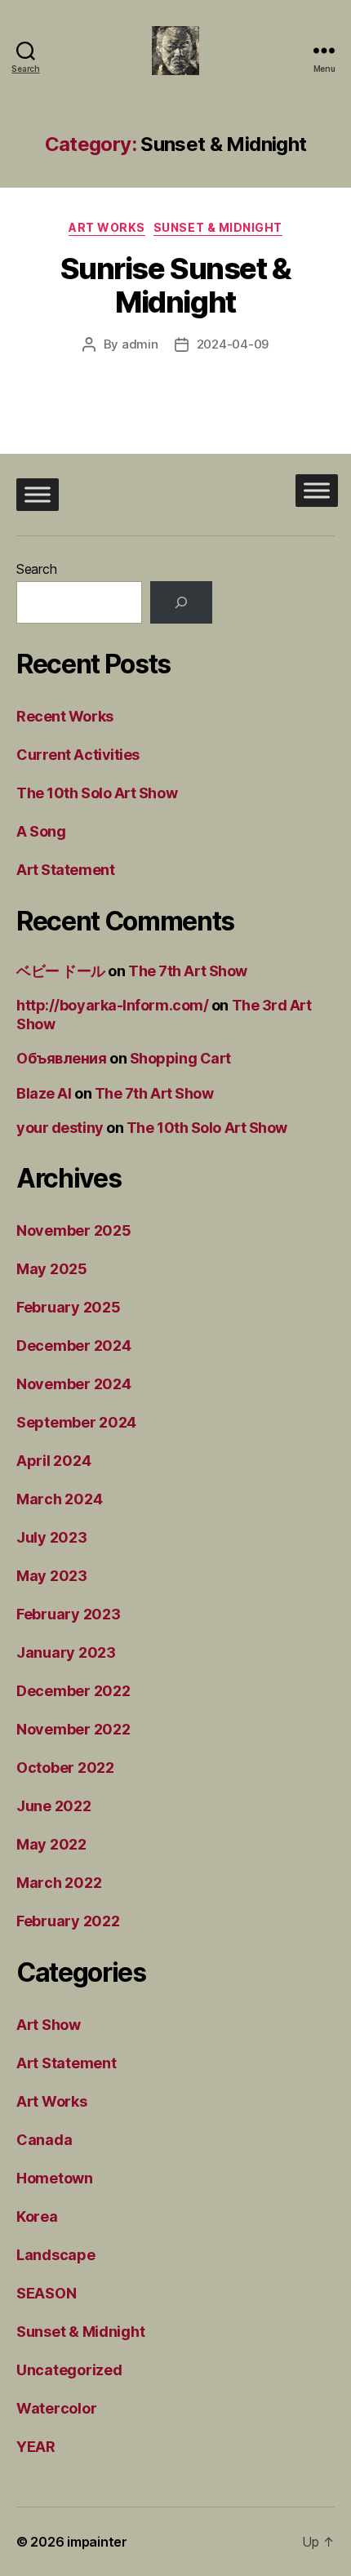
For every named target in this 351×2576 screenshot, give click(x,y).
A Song (41, 831)
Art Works (107, 227)
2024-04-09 (233, 344)
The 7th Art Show (188, 971)
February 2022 (68, 1921)
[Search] (181, 602)
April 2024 (53, 1461)
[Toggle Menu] (38, 494)
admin (140, 344)
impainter (97, 2542)
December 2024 (74, 1346)
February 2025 (69, 1307)
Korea (37, 2216)
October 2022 (65, 1768)
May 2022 (51, 1844)
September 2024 (76, 1422)
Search (36, 569)
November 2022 (73, 1729)
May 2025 (52, 1269)
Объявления (62, 1058)
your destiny (60, 1128)
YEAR (36, 2447)
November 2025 (74, 1230)
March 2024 (59, 1499)
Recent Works (65, 716)
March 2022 (59, 1883)
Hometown (55, 2178)
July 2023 (52, 1537)
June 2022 (54, 1806)
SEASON (46, 2293)
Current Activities (78, 755)
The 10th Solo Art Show (97, 793)
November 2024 (74, 1384)
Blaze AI (44, 1093)
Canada (44, 2140)
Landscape (56, 2255)
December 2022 (73, 1691)
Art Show (49, 2025)
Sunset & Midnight (218, 227)
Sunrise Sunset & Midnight (175, 285)
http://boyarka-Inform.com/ (112, 1005)
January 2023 (66, 1652)
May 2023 (52, 1576)
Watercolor (56, 2408)
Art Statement (65, 870)
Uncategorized (69, 2370)
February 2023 (69, 1614)
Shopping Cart (180, 1058)
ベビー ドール (61, 971)
